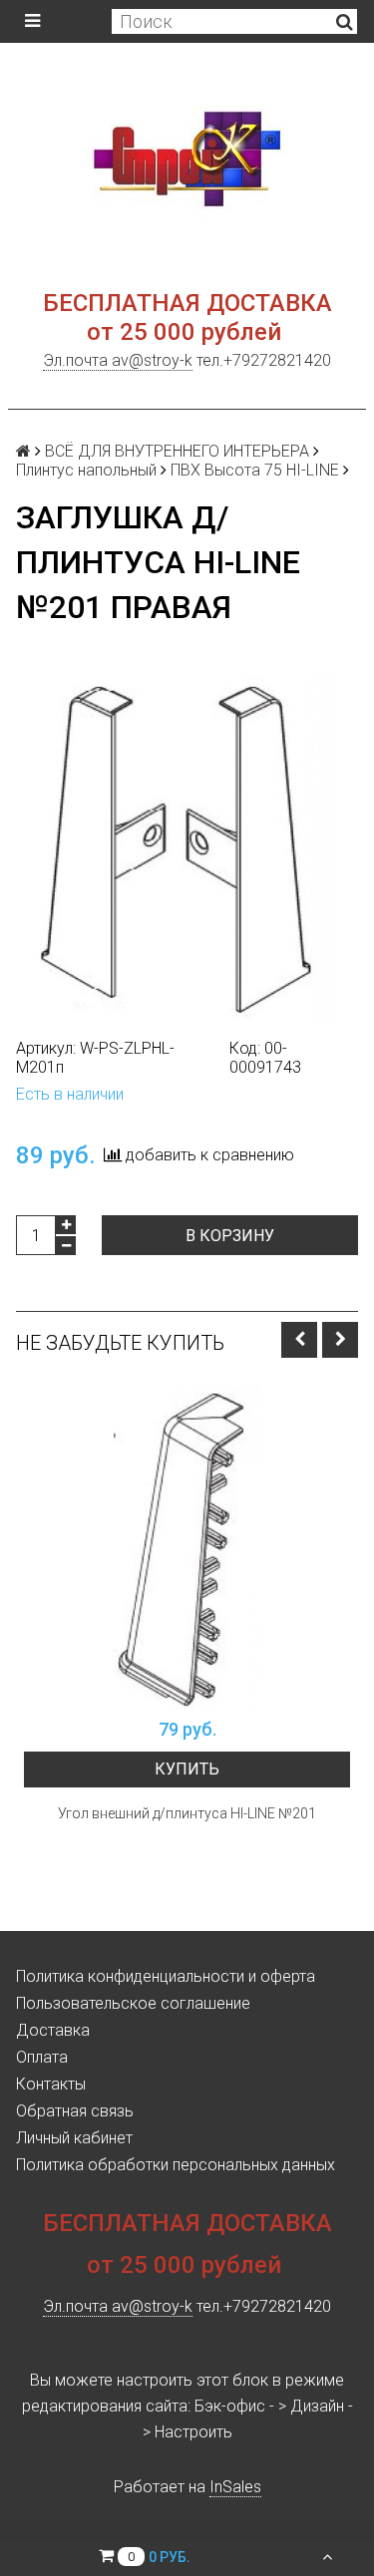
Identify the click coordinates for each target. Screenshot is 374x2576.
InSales (235, 2487)
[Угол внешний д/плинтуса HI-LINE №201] (187, 1545)
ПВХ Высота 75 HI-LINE (255, 470)
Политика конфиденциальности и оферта (166, 1976)
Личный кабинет (74, 2138)
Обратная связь (75, 2111)
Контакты (51, 2084)
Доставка (53, 2030)
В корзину (230, 1236)
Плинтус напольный (86, 470)
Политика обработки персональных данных (176, 2165)
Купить (187, 1769)
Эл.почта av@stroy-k (118, 360)
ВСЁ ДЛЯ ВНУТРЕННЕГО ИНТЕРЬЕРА (177, 451)
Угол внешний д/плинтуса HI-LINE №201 (187, 1813)
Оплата (42, 2057)
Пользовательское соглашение (133, 2003)
